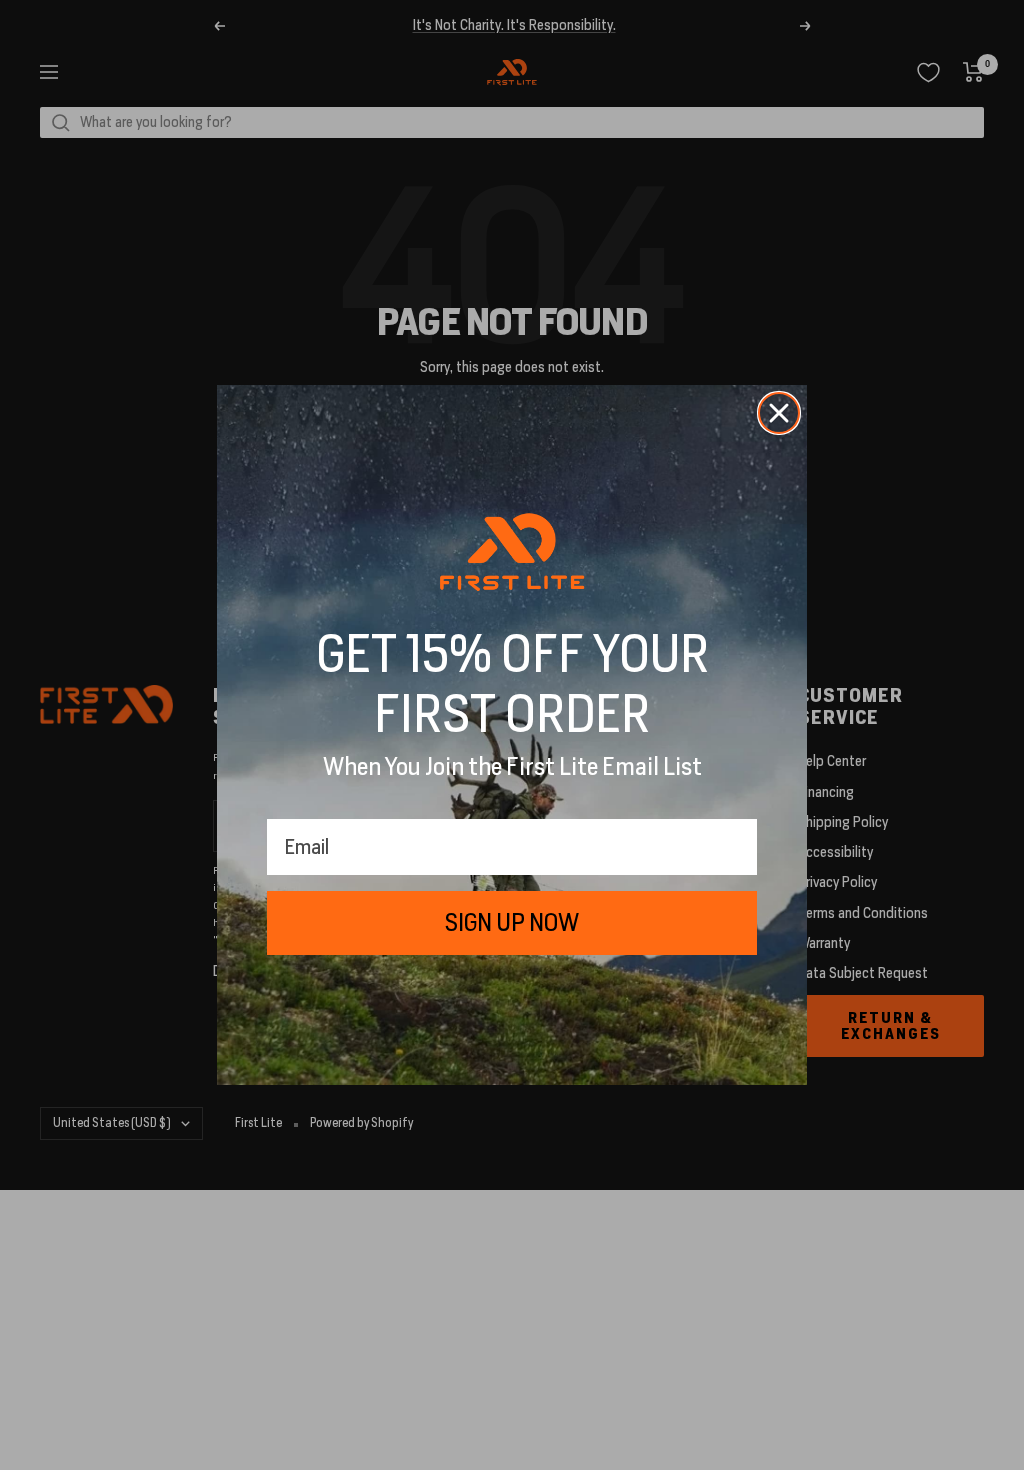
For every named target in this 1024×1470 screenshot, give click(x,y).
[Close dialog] (779, 413)
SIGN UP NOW (512, 922)
